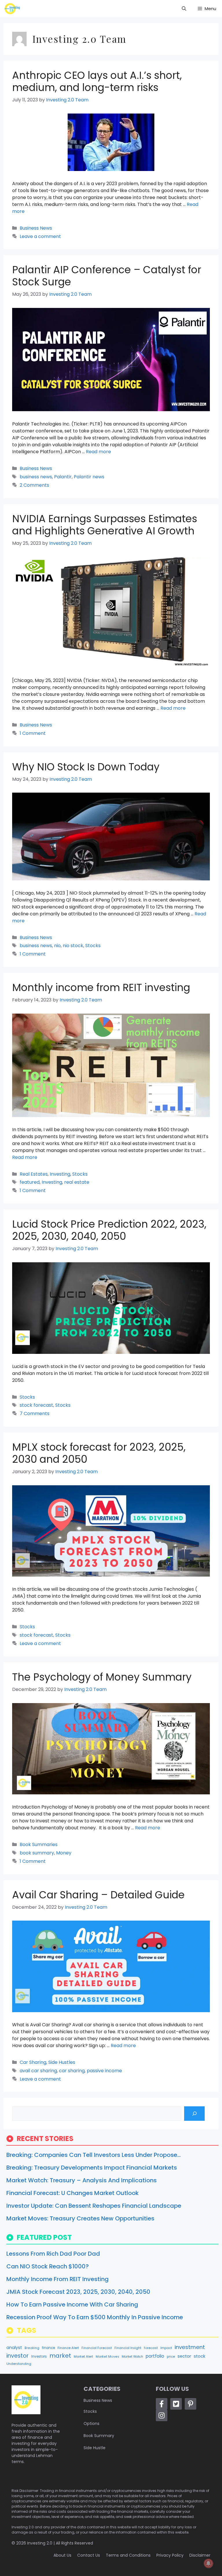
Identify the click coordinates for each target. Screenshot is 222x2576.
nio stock (73, 946)
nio (57, 946)
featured (30, 1182)
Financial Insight (128, 2348)
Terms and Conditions (128, 2555)
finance (48, 2348)
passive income (104, 2071)
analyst (14, 2348)
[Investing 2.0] (12, 9)
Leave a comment (40, 236)
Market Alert (83, 2357)
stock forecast (36, 1405)
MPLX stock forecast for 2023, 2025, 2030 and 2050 (99, 1453)
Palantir (63, 477)
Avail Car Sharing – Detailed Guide (98, 1895)
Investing (60, 1174)
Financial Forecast (97, 2348)
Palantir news (89, 477)
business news (36, 477)
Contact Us (89, 2555)
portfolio (155, 2356)
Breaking (32, 2348)
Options (91, 2423)
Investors (39, 2356)
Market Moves (107, 2357)
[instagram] (162, 2415)
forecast (151, 2348)
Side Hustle (95, 2448)
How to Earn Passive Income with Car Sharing (72, 2304)
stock (199, 2356)
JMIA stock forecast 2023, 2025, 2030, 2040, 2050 (78, 2292)
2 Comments (34, 485)
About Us (62, 2555)
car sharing (72, 2071)
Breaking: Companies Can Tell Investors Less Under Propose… (94, 2155)
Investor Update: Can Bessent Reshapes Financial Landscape (94, 2206)
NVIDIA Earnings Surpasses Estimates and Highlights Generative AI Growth (105, 525)
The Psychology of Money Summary (102, 1677)
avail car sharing (38, 2071)
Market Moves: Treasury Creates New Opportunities (80, 2218)
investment (190, 2347)
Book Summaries (39, 1844)
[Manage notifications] (208, 2563)
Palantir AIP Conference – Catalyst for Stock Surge (107, 276)
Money (64, 1853)
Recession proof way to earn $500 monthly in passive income (95, 2317)
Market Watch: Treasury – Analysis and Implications (82, 2180)
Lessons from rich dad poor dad (53, 2254)
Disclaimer (200, 2555)
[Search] (194, 2113)
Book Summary (99, 2436)
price (171, 2356)
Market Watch (132, 2357)
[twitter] (176, 2404)
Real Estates (34, 1174)
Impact (166, 2348)
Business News (36, 228)
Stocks (93, 946)
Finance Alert (68, 2348)
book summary (37, 1853)
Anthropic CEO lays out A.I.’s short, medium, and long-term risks (97, 81)
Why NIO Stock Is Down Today (86, 767)
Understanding (19, 2364)
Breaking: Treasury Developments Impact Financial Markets (92, 2168)
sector (184, 2356)
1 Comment (33, 733)
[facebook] (162, 2404)
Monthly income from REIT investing (101, 987)
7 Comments (35, 1414)
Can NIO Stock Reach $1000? (48, 2266)
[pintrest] (190, 2404)
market (60, 2356)
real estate (77, 1182)
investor (17, 2356)
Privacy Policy (170, 2555)
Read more (98, 452)
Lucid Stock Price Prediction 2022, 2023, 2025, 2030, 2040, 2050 (109, 1230)
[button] (184, 9)
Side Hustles (62, 2062)
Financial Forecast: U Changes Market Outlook (73, 2193)
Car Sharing (33, 2062)
